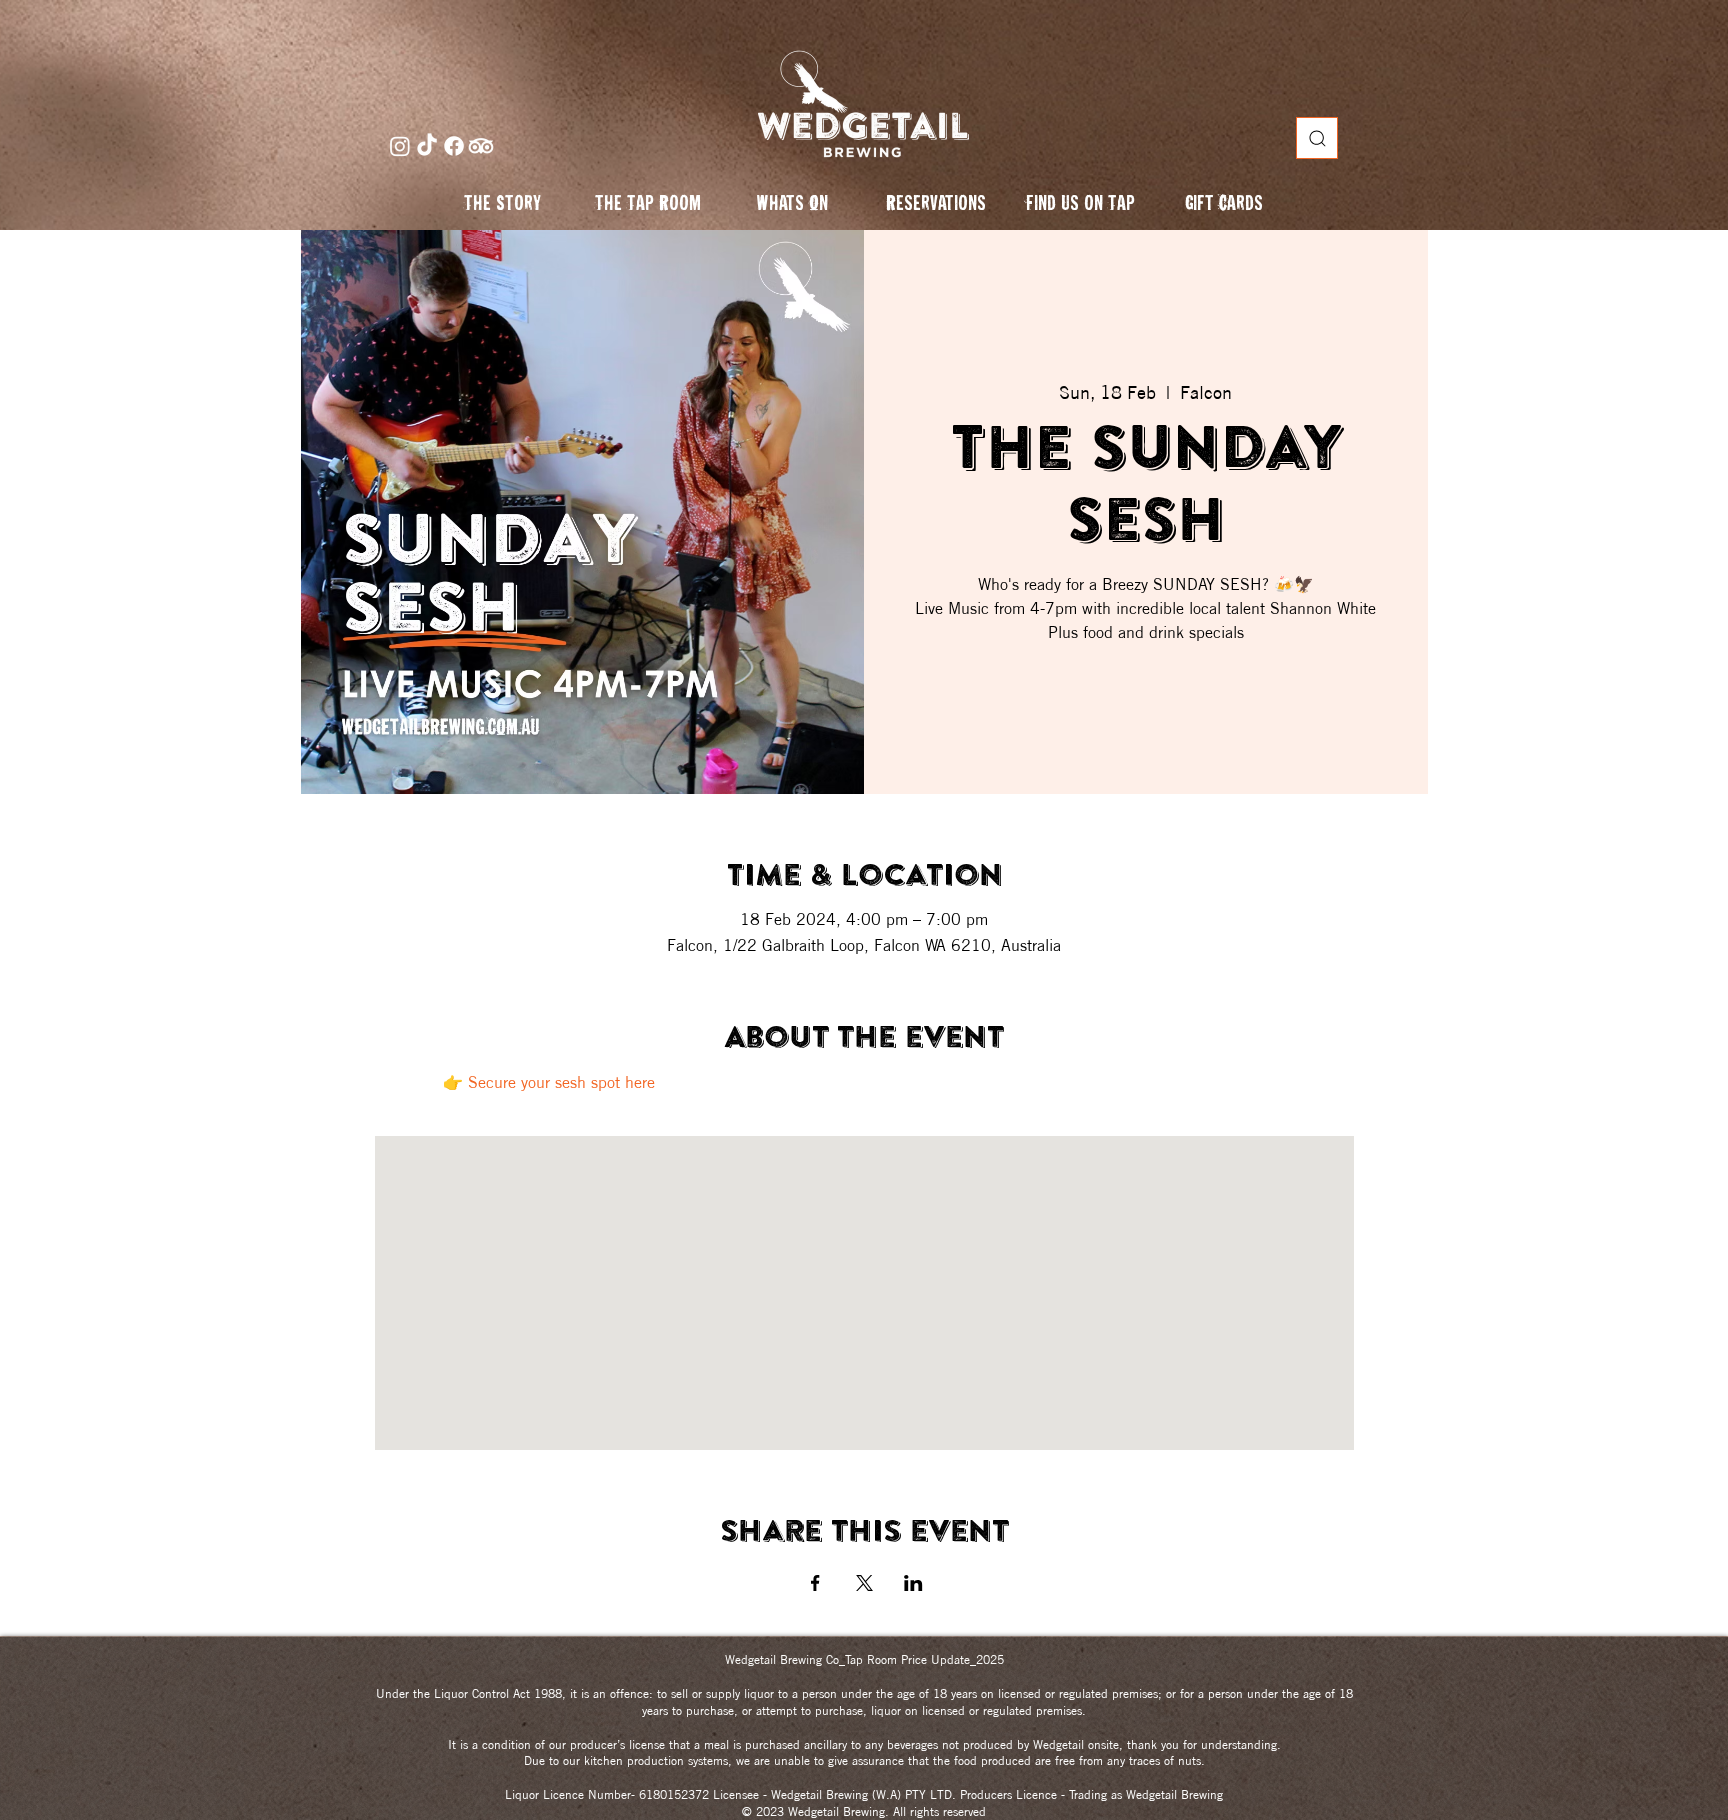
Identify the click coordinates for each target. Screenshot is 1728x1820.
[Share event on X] (864, 1583)
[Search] (1317, 138)
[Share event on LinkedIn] (913, 1583)
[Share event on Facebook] (815, 1583)
